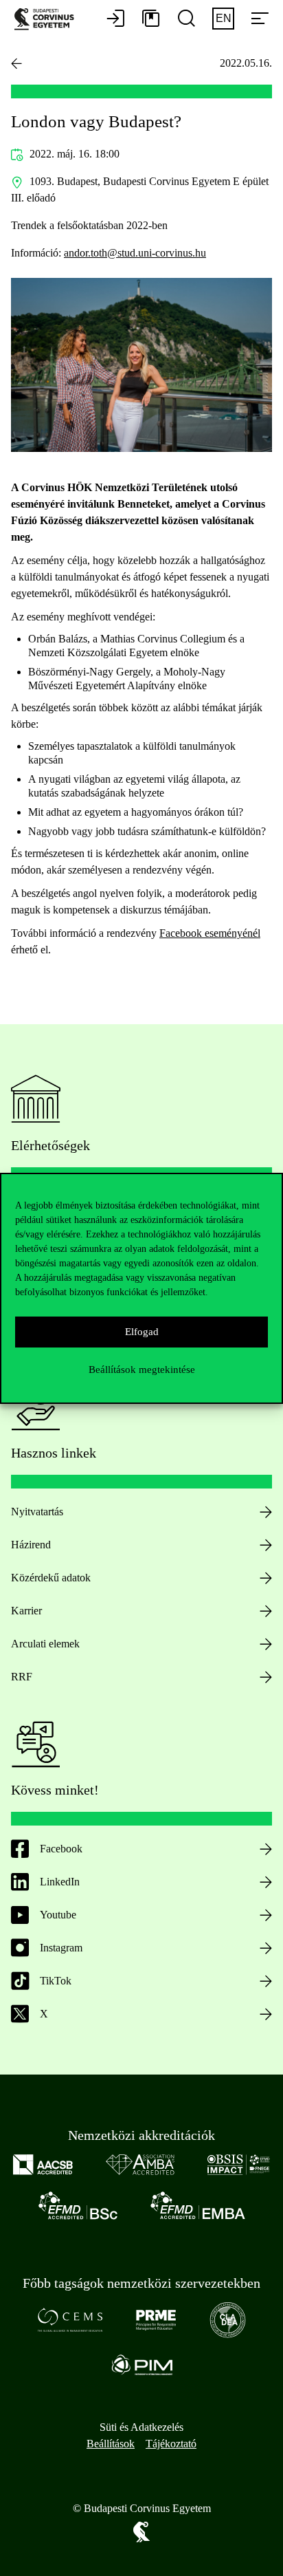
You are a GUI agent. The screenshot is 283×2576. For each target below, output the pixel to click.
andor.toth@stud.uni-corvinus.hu (135, 253)
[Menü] (260, 19)
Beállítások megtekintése (142, 1370)
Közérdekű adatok (51, 1578)
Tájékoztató (171, 2444)
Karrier (26, 1611)
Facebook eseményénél (210, 933)
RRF (22, 1677)
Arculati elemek (45, 1644)
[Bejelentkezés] (115, 19)
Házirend (31, 1545)
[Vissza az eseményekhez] (16, 63)
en (224, 18)
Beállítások (111, 2444)
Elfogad (142, 1332)
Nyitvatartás (37, 1512)
